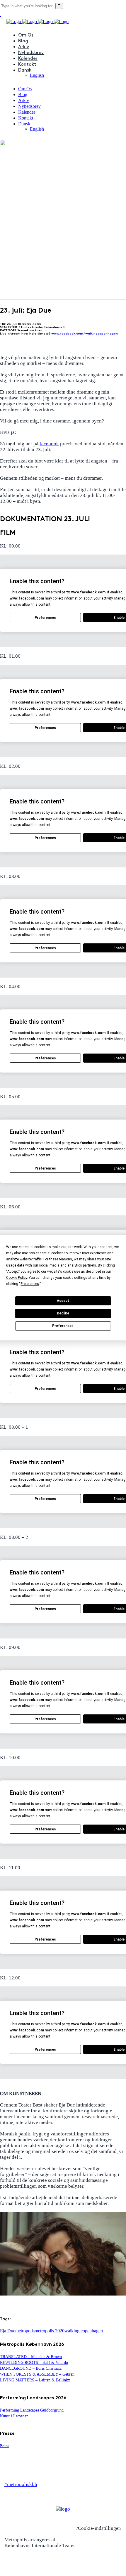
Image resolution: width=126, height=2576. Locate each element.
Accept (63, 1301)
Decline (63, 1313)
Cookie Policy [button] (17, 1278)
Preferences (63, 1326)
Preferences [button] (30, 1284)
